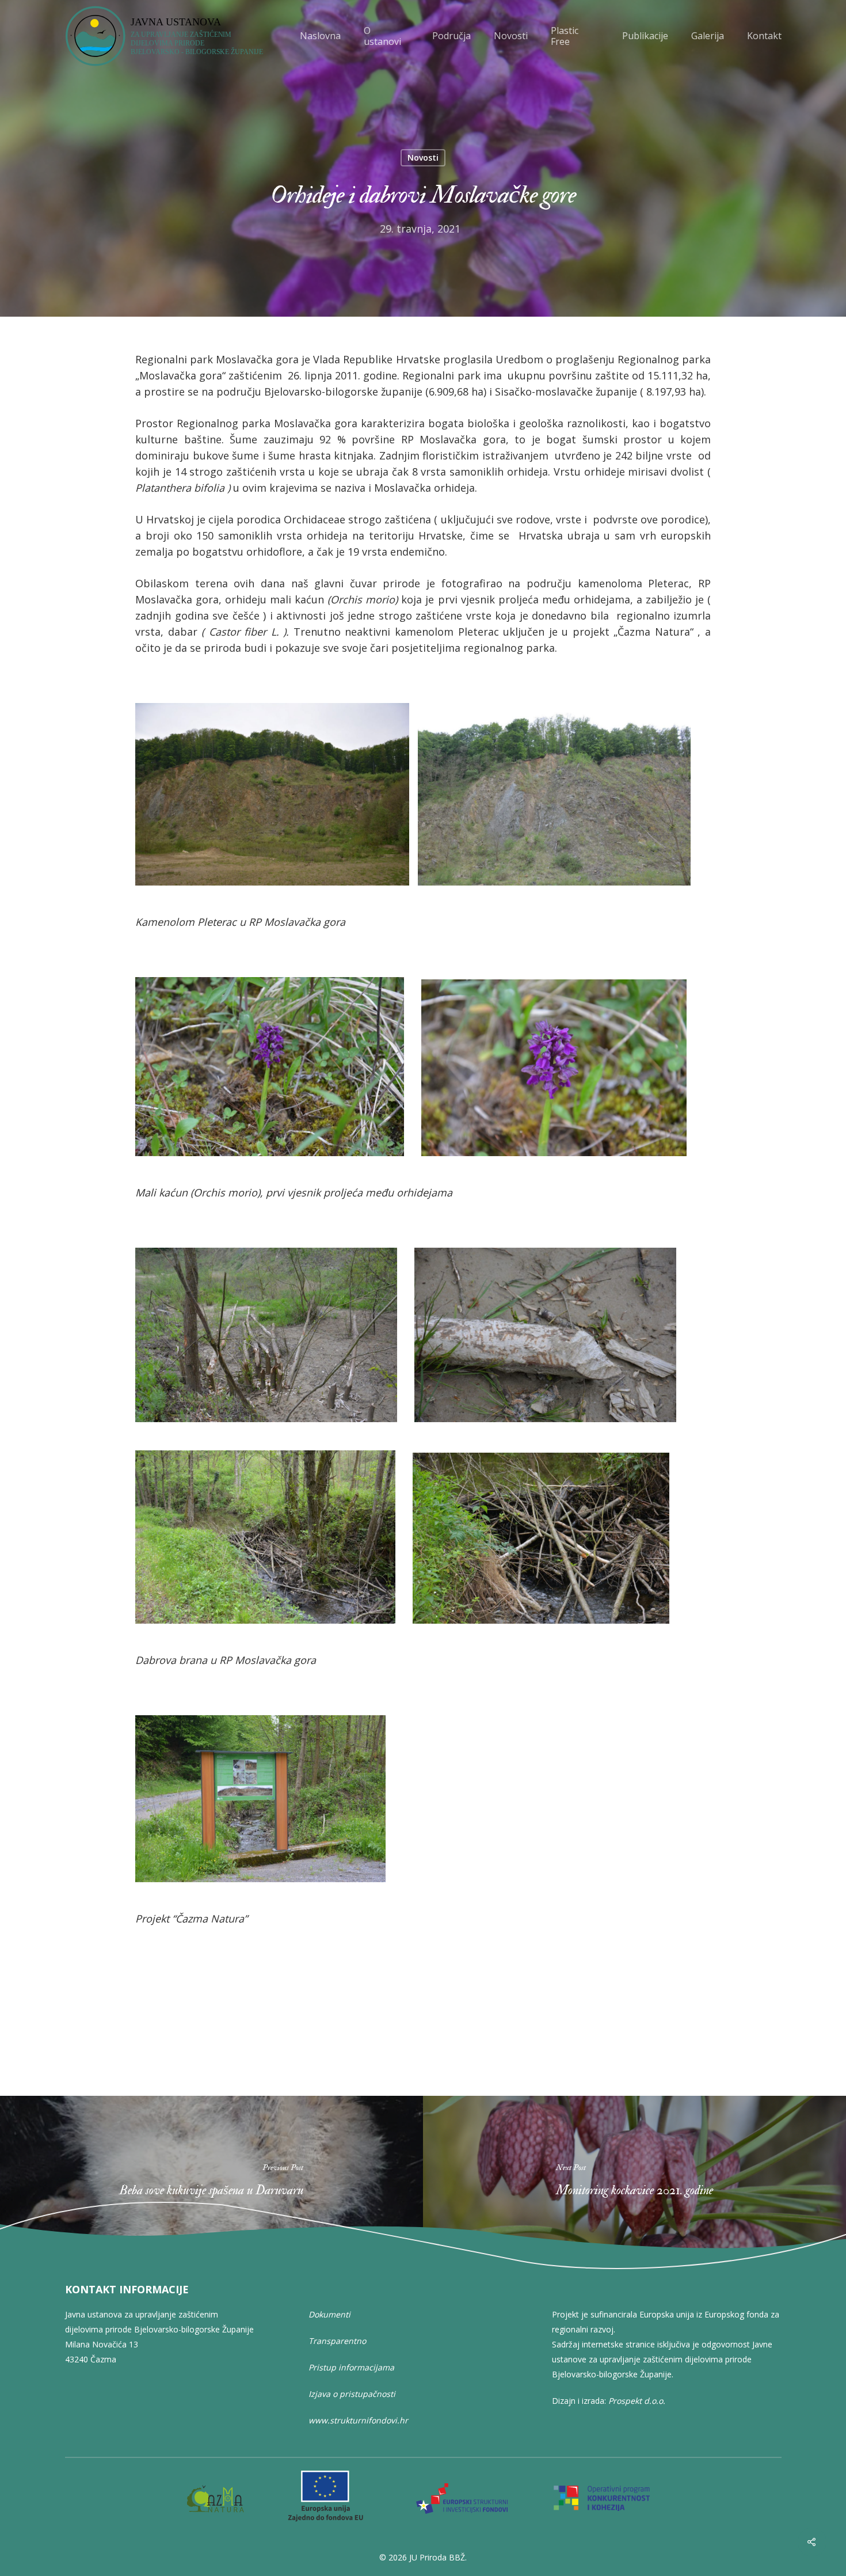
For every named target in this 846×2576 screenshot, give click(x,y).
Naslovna (320, 36)
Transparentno (337, 2341)
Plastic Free (565, 36)
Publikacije (645, 36)
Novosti (511, 36)
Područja (451, 36)
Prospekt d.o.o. (637, 2401)
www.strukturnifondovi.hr (358, 2420)
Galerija (708, 36)
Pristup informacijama (351, 2367)
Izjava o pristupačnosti (352, 2394)
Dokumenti (329, 2314)
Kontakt (764, 36)
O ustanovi (382, 36)
